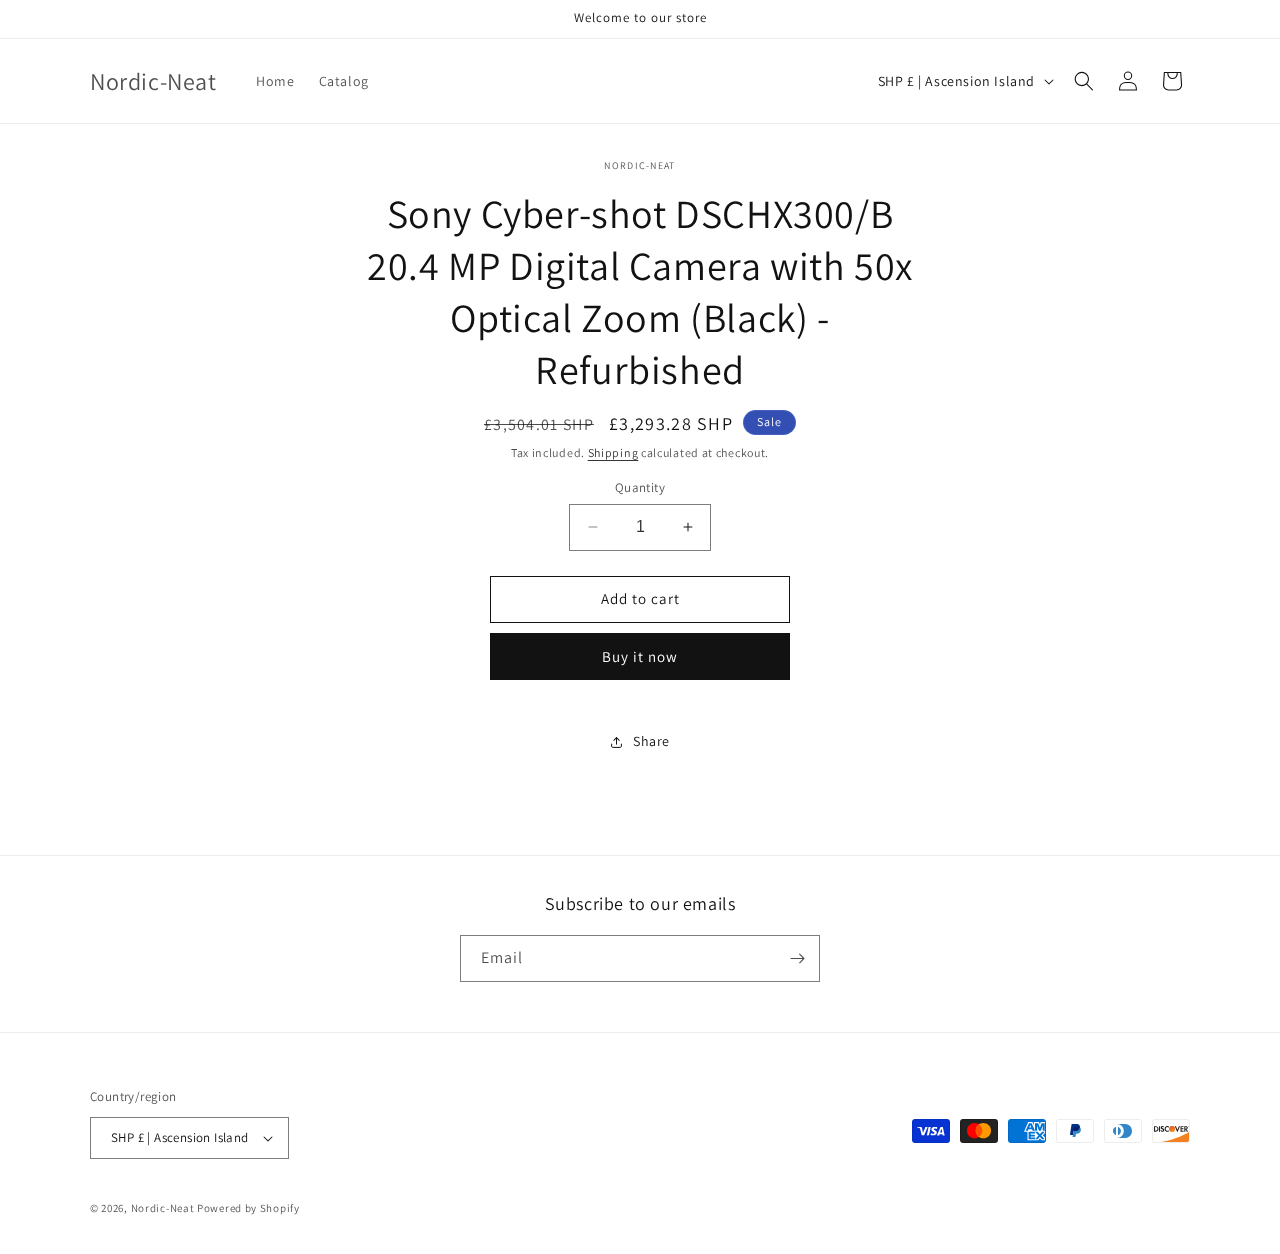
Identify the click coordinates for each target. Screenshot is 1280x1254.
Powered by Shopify (248, 1208)
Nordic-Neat (163, 1208)
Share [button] (651, 741)
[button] (1084, 81)
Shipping (613, 452)
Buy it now (640, 656)
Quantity (640, 487)
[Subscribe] (797, 958)
